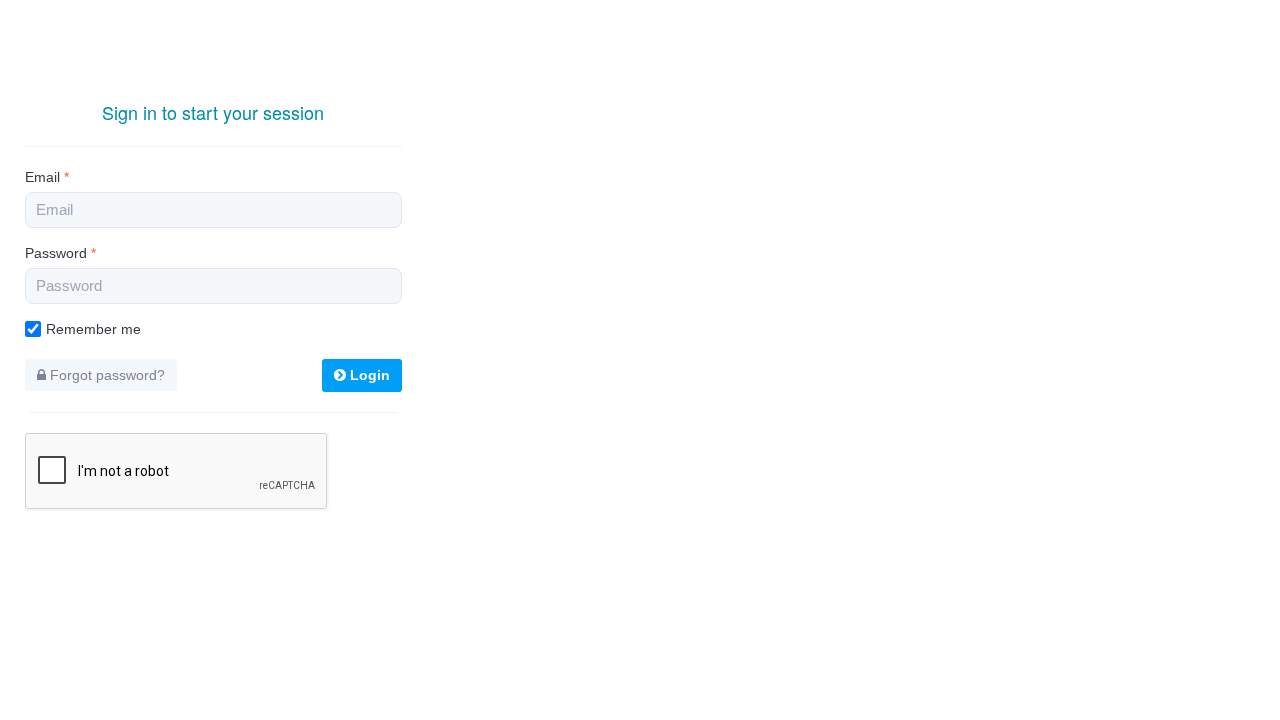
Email (47, 177)
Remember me (93, 329)
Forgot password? (105, 375)
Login (368, 375)
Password (60, 253)
